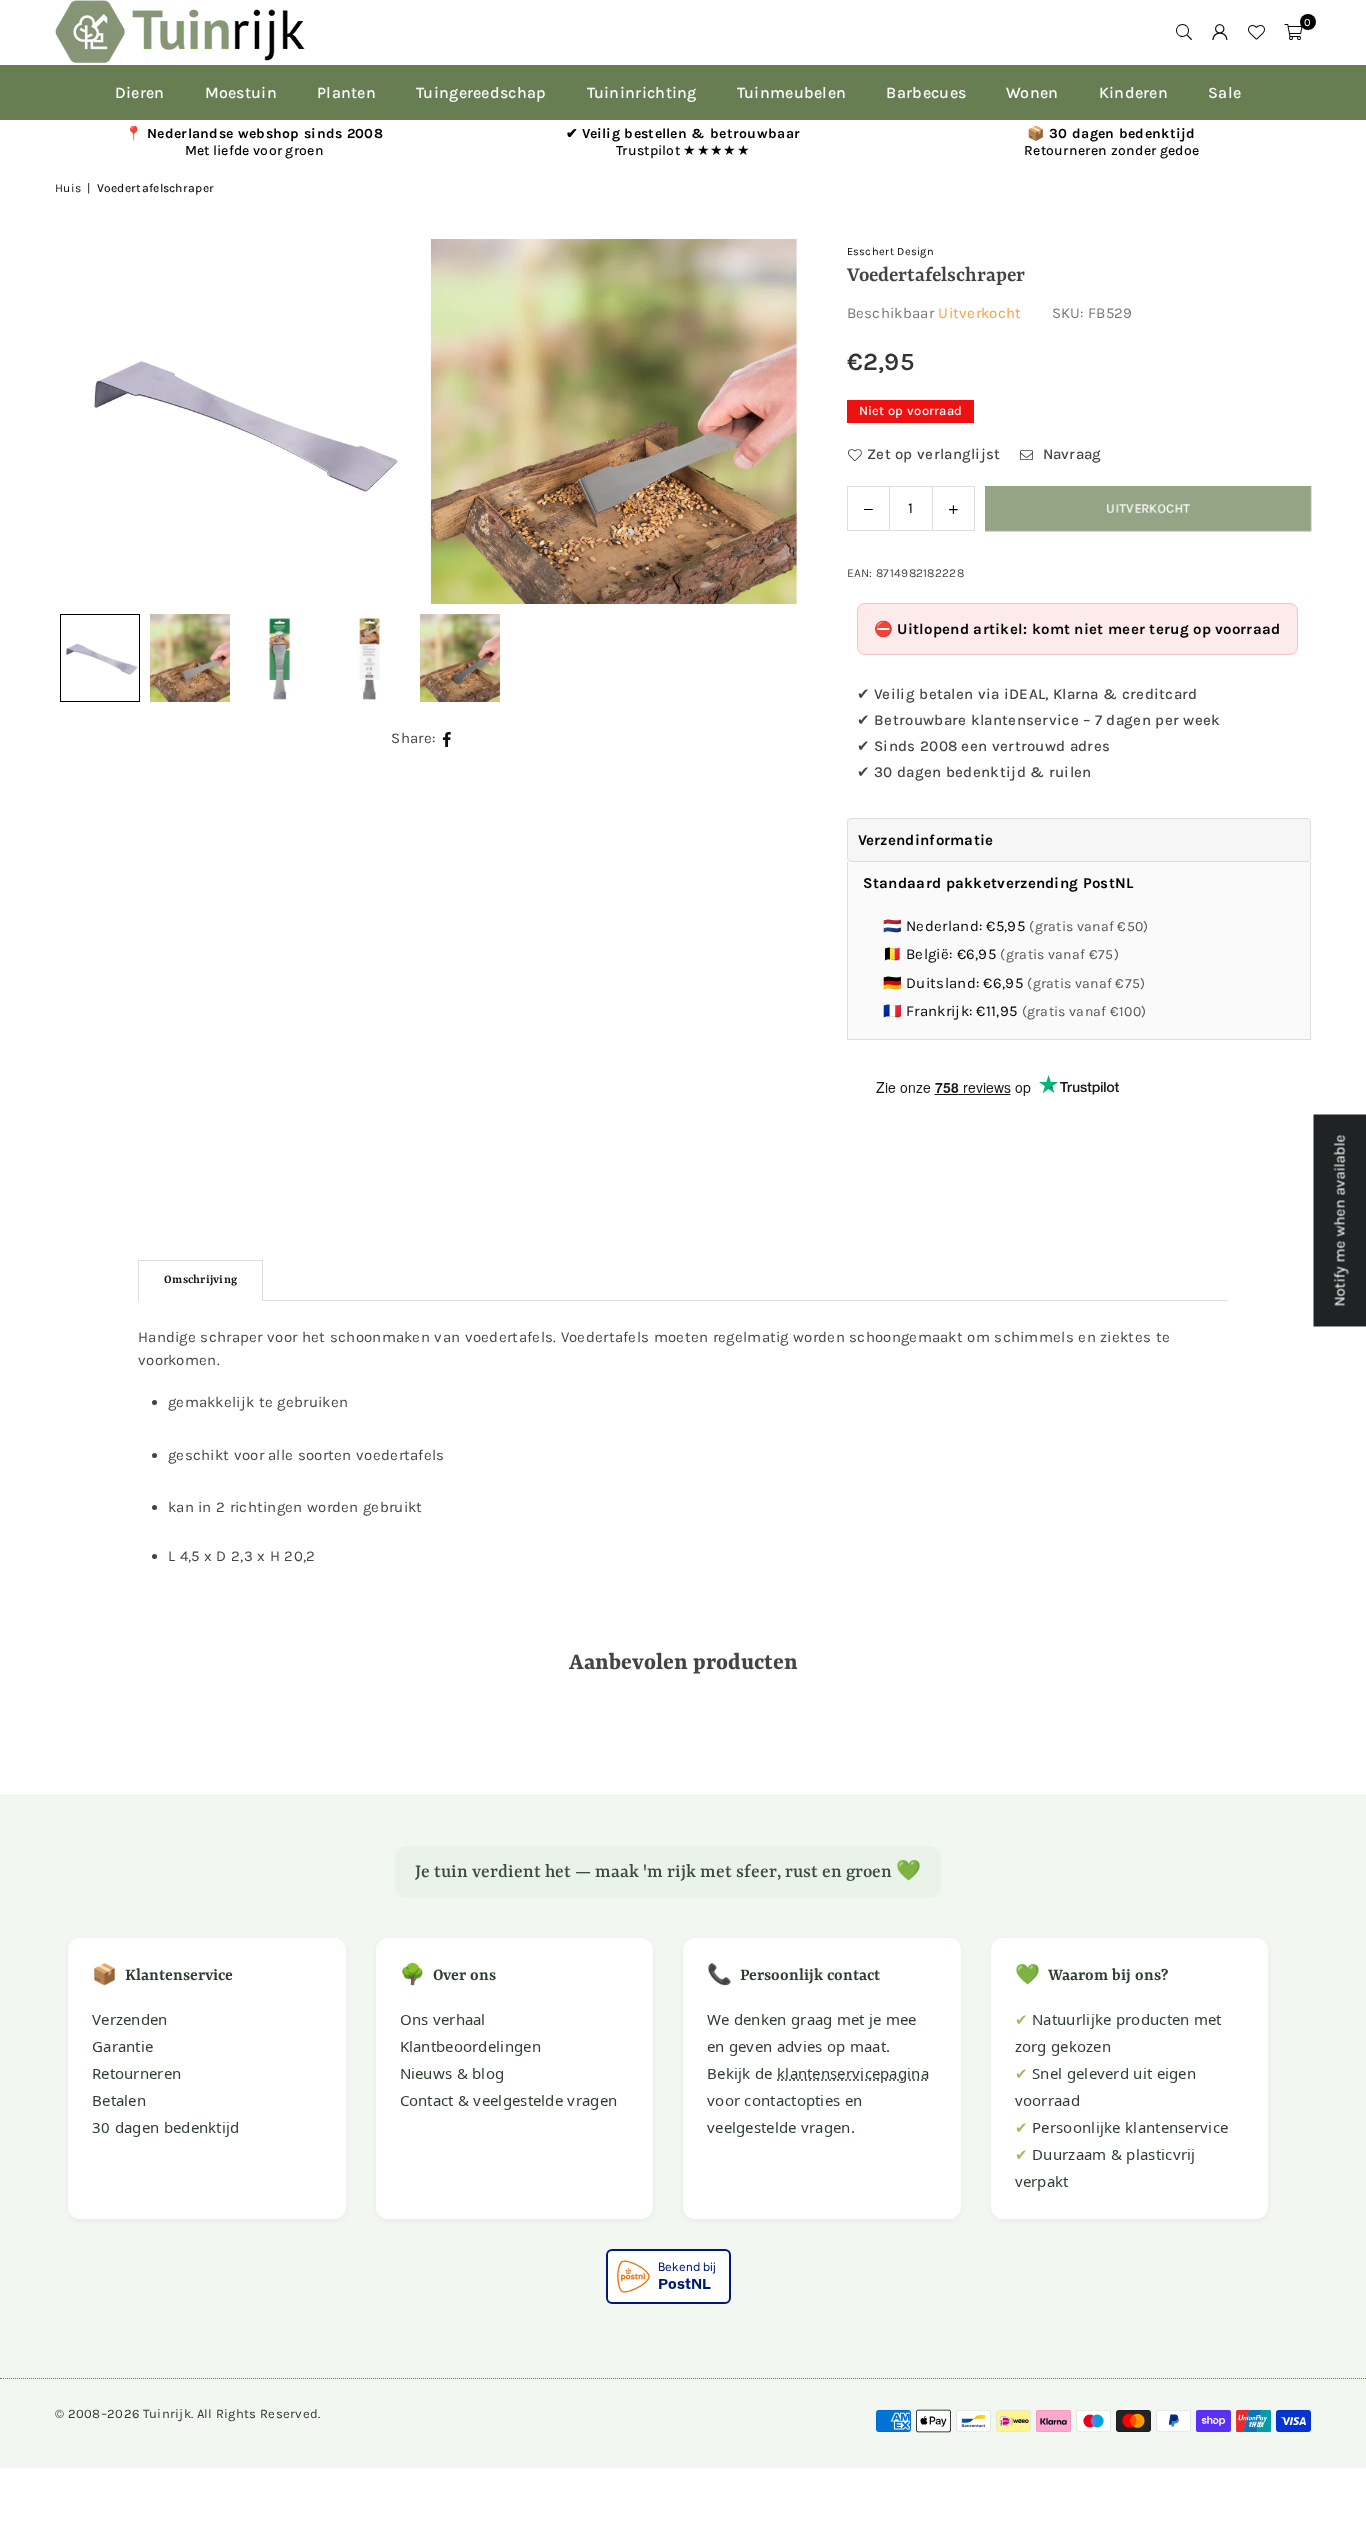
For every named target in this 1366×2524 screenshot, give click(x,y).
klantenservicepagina (853, 2073)
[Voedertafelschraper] (190, 658)
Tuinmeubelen (792, 92)
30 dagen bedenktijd (166, 2127)
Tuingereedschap (481, 92)
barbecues (926, 92)
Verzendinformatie (926, 840)
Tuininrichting (642, 92)
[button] (1293, 32)
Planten (346, 92)
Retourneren (136, 2073)
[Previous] (95, 421)
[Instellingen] (1220, 32)
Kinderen (1133, 92)
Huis (68, 188)
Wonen (1032, 92)
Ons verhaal (443, 2019)
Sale (1224, 92)
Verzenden (130, 2019)
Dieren (140, 92)
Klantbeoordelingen (470, 2046)
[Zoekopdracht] (1184, 32)
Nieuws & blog (452, 2073)
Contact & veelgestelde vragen (509, 2100)
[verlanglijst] (1256, 32)
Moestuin (241, 92)
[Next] (757, 421)
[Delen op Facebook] (447, 738)
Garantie (122, 2046)
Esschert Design (891, 251)
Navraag (1069, 454)
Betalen (119, 2100)
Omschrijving (200, 1280)
